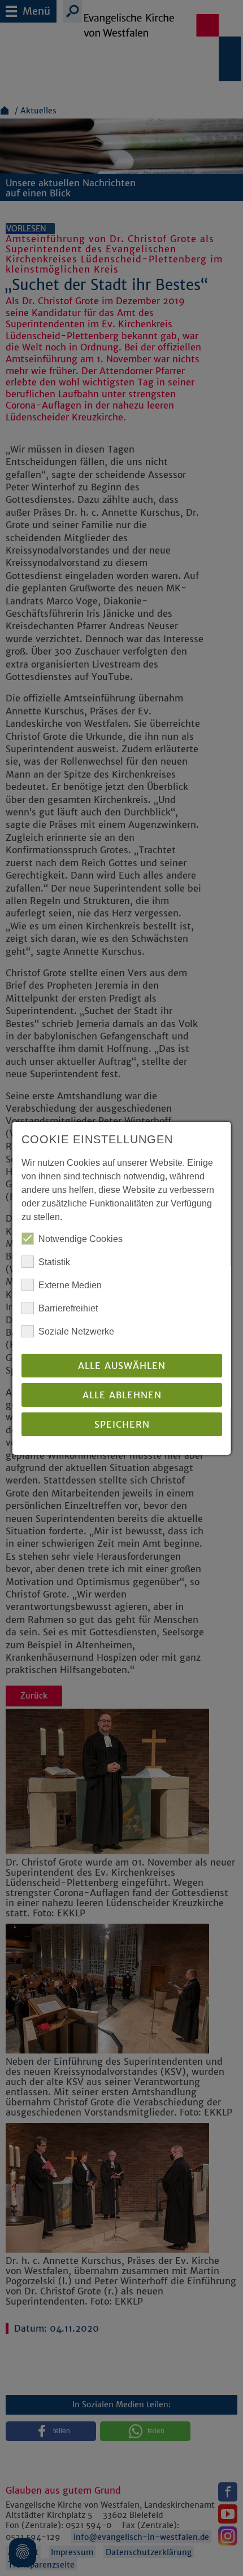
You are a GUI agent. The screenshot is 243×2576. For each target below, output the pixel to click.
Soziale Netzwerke (76, 1331)
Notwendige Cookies (81, 1239)
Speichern (121, 1424)
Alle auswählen (122, 1366)
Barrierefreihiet (68, 1308)
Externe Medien (70, 1285)
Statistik (54, 1262)
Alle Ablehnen (121, 1395)
